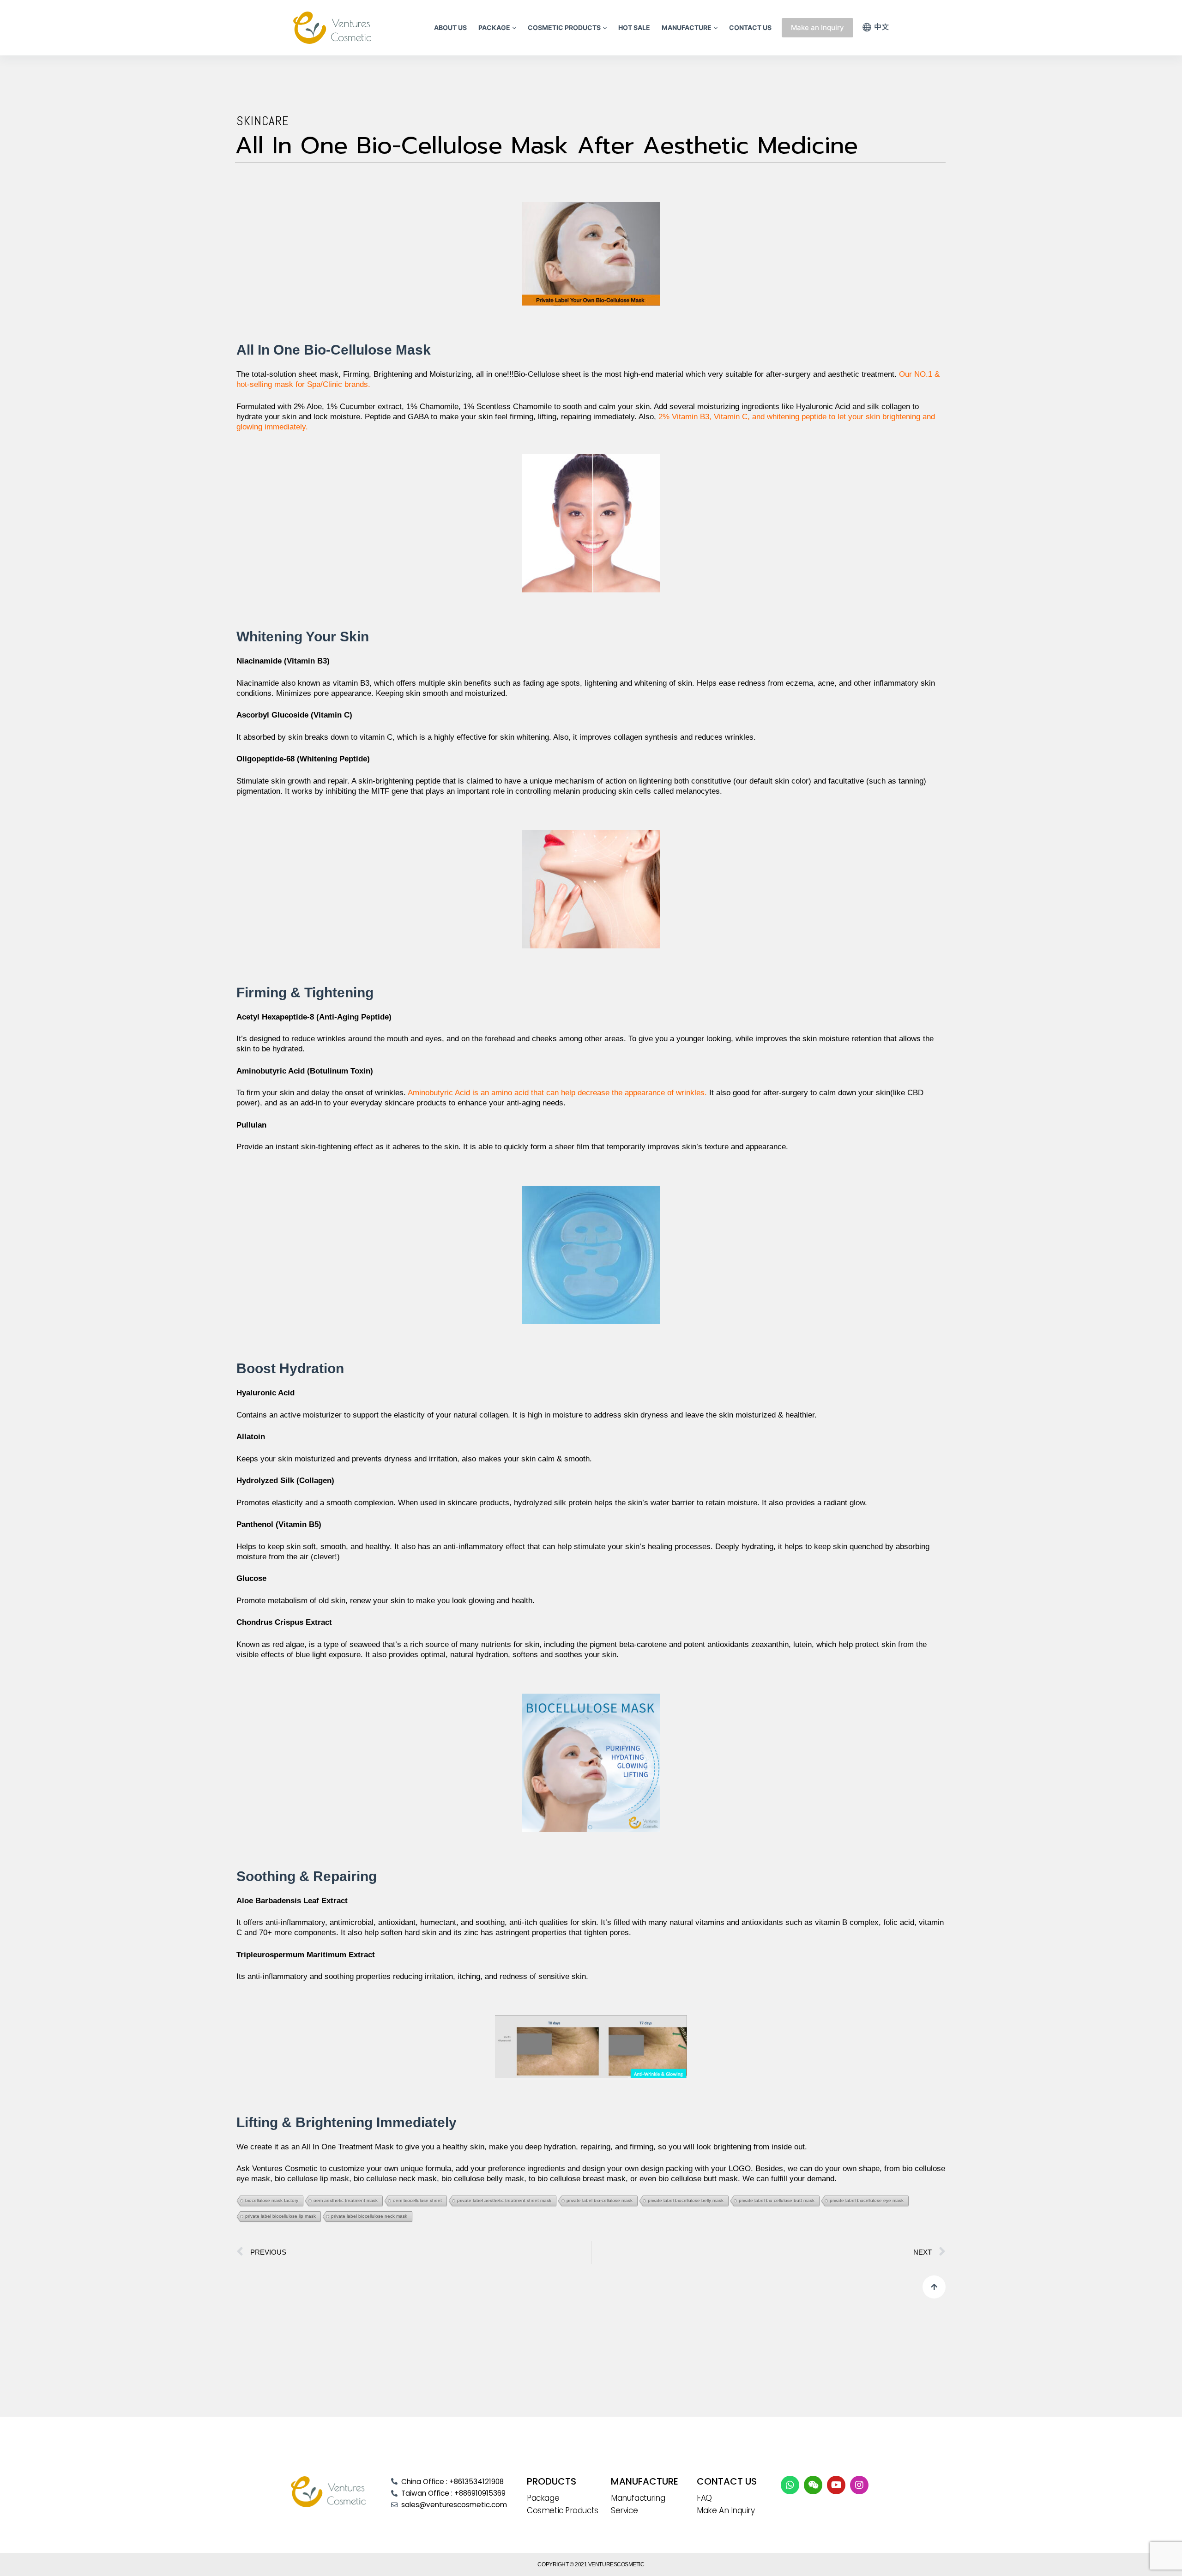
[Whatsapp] (790, 2485)
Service (624, 2510)
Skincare (263, 121)
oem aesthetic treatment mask (346, 2200)
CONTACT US (750, 27)
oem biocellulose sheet (417, 2200)
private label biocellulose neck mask (369, 2216)
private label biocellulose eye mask (867, 2200)
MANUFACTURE (687, 27)
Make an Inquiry (817, 27)
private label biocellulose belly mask (686, 2200)
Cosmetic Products (562, 2510)
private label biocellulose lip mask (280, 2216)
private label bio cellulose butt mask (777, 2200)
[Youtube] (836, 2485)
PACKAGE (494, 27)
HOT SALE (634, 27)
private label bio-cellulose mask (600, 2200)
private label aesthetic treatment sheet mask (504, 2200)
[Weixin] (813, 2485)
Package (543, 2498)
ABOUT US (450, 27)
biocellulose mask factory (272, 2200)
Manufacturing (638, 2498)
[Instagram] (859, 2485)
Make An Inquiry (726, 2510)
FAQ (704, 2498)
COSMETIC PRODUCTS (564, 27)
